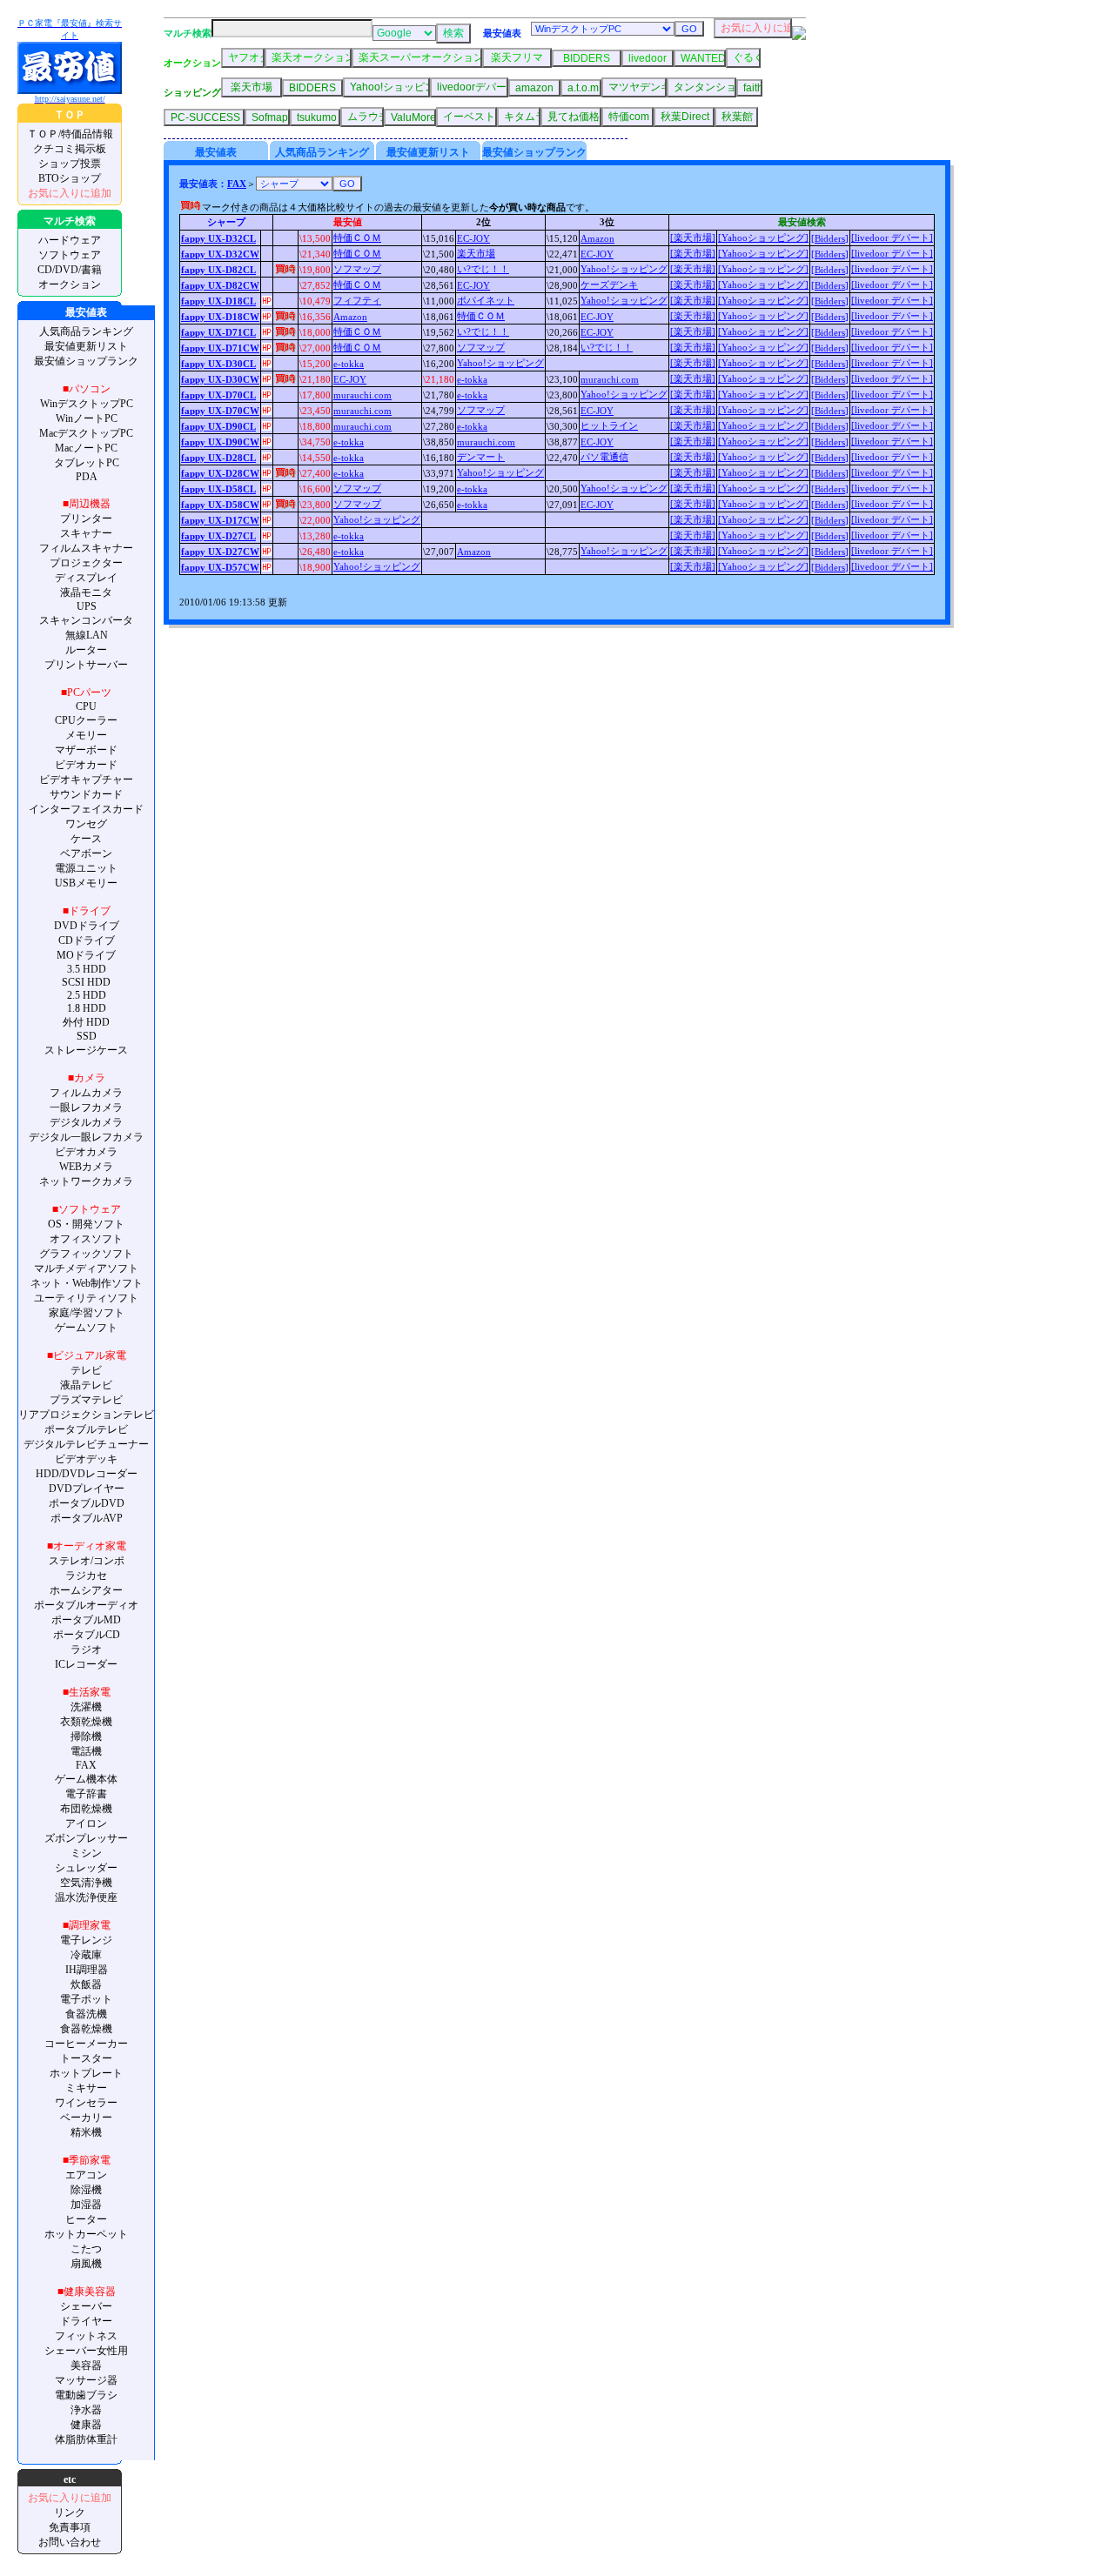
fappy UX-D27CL (218, 536)
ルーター (86, 650)
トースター (86, 2058)
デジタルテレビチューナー (86, 1444)
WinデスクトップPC (87, 404)
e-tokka (349, 364)
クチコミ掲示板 (70, 149)
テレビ (86, 1370)
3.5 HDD (87, 969)
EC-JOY (473, 238)
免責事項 (70, 2527)
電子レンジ (86, 1940)
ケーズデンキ (609, 284)
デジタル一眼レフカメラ (86, 1137)
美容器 (86, 2365)
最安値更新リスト (86, 346)
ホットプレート (86, 2073)
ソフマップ (357, 269)
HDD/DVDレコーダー (87, 1474)
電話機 (86, 1751)
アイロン (86, 1823)
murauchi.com (610, 379)
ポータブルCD (87, 1635)
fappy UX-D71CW (220, 348)
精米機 (86, 2132)
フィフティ (357, 300)
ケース (86, 839)
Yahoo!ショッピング (624, 269)
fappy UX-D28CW (220, 473)
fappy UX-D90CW (220, 442)
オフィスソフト (86, 1239)
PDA (87, 477)
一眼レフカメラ (86, 1107)
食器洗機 (86, 2014)
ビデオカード (86, 765)
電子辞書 (86, 1794)
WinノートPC (87, 418)
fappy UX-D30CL (218, 364)
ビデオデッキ (86, 1459)
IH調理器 (87, 1970)
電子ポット (86, 1999)
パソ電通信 (604, 457)
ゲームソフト (86, 1328)
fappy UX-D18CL (218, 301)
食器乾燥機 (86, 2029)
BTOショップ (70, 178)
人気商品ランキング (86, 331)
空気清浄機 (86, 1883)
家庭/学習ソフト (87, 1313)
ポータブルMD (86, 1620)
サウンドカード (86, 794)
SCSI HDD (86, 982)
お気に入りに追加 (70, 193)
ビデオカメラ (86, 1152)
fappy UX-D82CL (218, 270)
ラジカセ (86, 1576)
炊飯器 (86, 1984)
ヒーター (86, 2219)
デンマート (481, 457)
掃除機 (86, 1736)
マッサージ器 (86, 2380)
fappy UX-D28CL (218, 458)
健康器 (86, 2425)
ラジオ (86, 1649)
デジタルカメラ (86, 1122)
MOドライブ (86, 955)
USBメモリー (86, 883)
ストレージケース (86, 1050)
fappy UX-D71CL (218, 332)
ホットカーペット (86, 2234)
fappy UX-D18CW (220, 317)
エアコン (86, 2175)
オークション (70, 284)
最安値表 (216, 152)
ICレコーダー (86, 1664)
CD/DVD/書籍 (70, 270)
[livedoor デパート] (892, 238)
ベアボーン (86, 853)
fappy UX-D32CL (218, 238)
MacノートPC (86, 448)
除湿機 (86, 2190)
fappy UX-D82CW (220, 285)
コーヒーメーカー (86, 2044)
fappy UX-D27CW (220, 552)
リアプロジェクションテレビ (86, 1415)
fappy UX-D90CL (218, 426)
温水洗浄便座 (86, 1897)
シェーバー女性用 (86, 2351)
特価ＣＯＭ (357, 238)
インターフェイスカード (86, 809)
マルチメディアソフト (86, 1268)
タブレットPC (87, 463)
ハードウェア (70, 240)
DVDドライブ (87, 926)
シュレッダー (86, 1868)
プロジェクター (86, 563)
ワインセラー (86, 2103)
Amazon (597, 238)
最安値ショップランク (86, 361)
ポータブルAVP (87, 1518)
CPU (86, 706)
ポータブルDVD (87, 1503)
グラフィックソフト (86, 1254)
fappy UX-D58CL (218, 489)
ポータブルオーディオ (86, 1605)
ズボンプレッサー (86, 1838)
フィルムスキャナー (86, 548)
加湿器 (86, 2205)
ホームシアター (86, 1590)
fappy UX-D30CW (220, 379)
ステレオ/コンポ (87, 1561)
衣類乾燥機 (86, 1722)
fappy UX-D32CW (220, 254)
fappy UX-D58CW (220, 505)
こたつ (86, 2249)
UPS (87, 606)
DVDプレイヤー (87, 1489)
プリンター (86, 519)
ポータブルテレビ (86, 1429)
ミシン (86, 1853)
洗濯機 (86, 1707)
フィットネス (86, 2336)
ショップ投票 (70, 164)
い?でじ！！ (483, 269)
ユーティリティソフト (86, 1298)
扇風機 (86, 2264)
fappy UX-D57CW (220, 567)
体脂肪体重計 (86, 2439)
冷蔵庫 (86, 1955)
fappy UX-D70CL (218, 395)
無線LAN (87, 635)
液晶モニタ (86, 592)
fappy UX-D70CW (220, 411)
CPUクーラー (86, 720)
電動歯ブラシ (86, 2395)
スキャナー (86, 533)
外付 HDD (86, 1022)
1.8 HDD (87, 1008)
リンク (70, 2512)
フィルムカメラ (86, 1093)
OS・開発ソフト (86, 1224)
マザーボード (86, 750)
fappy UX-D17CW (220, 520)
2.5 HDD (87, 995)
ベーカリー (86, 2118)
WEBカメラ (86, 1167)
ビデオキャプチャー (86, 779)
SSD (87, 1036)
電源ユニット (86, 868)
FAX (86, 1765)
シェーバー (86, 2306)
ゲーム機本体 (86, 1779)
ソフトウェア (70, 255)
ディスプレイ (86, 578)
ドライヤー (86, 2321)
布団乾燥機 (86, 1809)
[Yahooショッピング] (763, 238)
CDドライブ (87, 940)
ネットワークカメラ (86, 1181)
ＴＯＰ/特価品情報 (70, 134)
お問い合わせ (70, 2542)
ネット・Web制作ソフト (87, 1283)
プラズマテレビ (86, 1400)
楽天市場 (476, 253)
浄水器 (86, 2410)
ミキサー (86, 2088)
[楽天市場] (693, 238)
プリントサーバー (86, 665)
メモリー (86, 735)
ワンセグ (86, 824)
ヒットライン (609, 425)
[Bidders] (830, 238)
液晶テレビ (86, 1385)
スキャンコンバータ (86, 620)
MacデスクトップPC (86, 433)
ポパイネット (486, 300)
